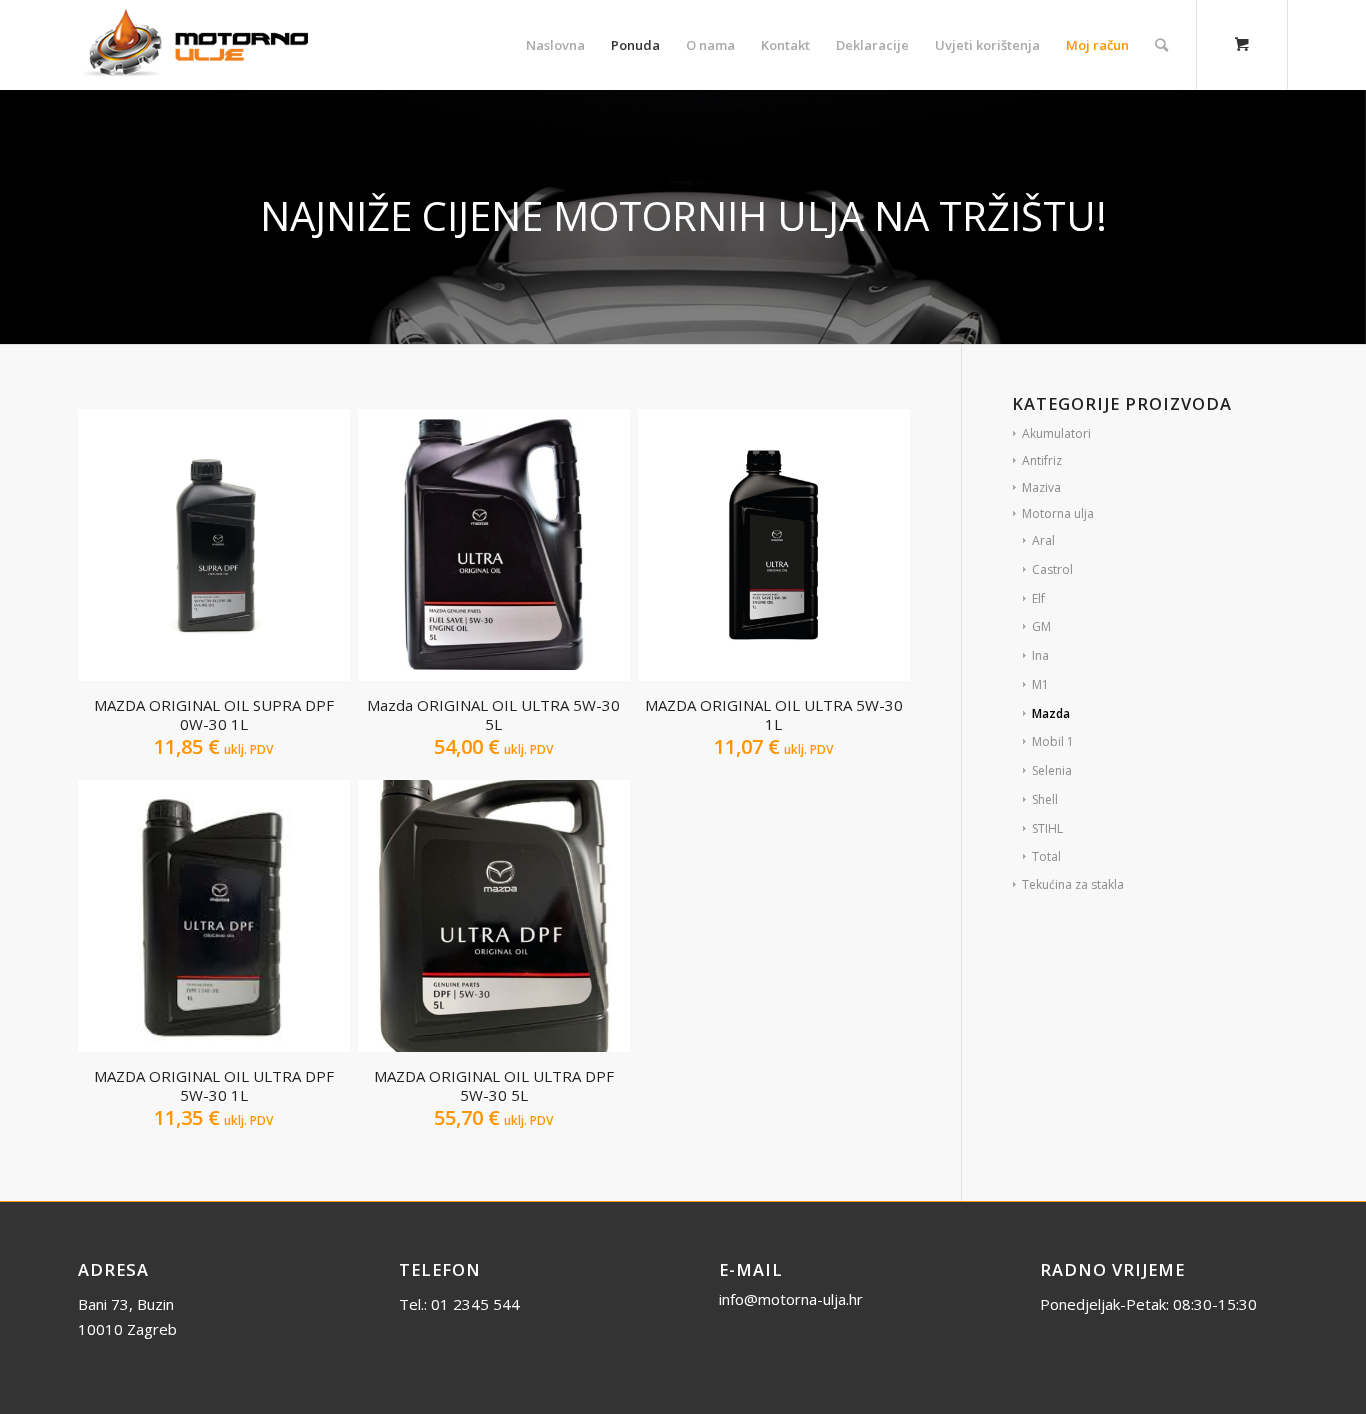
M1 (1040, 684)
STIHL (1047, 828)
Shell (1045, 799)
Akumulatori (1056, 433)
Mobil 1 (1053, 741)
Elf (1038, 598)
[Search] (1161, 45)
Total (1046, 856)
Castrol (1052, 569)
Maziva (1041, 487)
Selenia (1052, 770)
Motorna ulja (1058, 513)
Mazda (1051, 713)
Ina (1040, 655)
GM (1041, 626)
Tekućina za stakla (1073, 884)
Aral (1043, 540)
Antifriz (1042, 460)
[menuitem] (555, 45)
